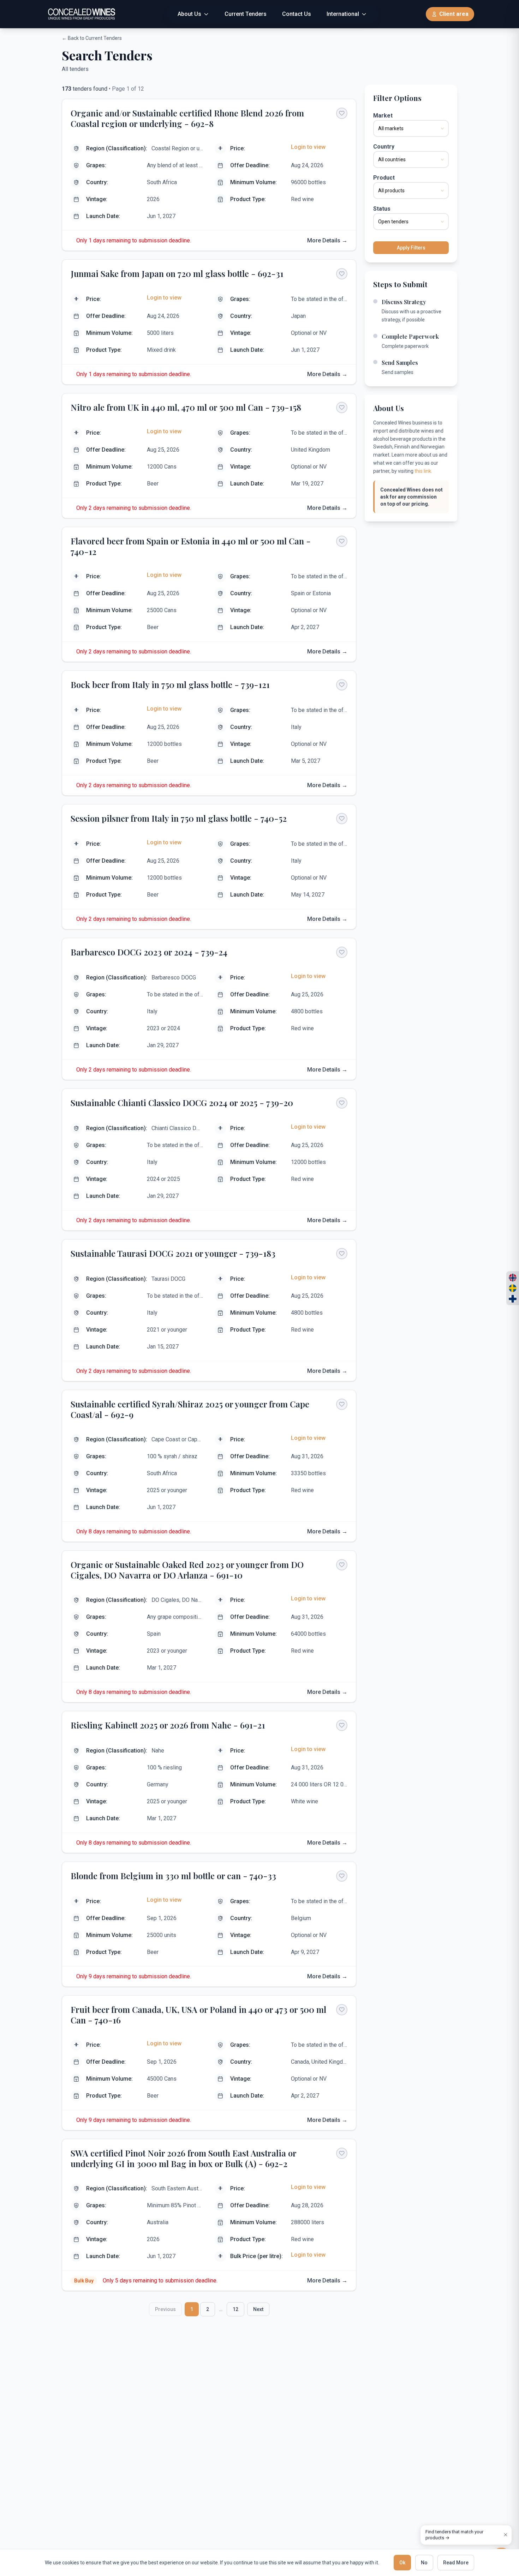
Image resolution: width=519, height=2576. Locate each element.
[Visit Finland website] (513, 1299)
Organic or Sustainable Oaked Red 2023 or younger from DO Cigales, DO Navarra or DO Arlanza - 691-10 (187, 1570)
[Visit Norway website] (513, 1278)
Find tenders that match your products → (454, 2535)
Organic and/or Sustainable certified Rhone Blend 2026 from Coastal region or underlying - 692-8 (187, 118)
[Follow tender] (342, 113)
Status (382, 209)
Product (384, 178)
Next (258, 2309)
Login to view (308, 147)
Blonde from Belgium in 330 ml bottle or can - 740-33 (173, 1876)
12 (235, 2309)
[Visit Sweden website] (513, 1288)
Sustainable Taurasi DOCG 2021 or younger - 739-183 (173, 1253)
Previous (165, 2309)
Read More (456, 2563)
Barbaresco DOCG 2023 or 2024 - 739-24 (149, 952)
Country (384, 147)
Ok (402, 2563)
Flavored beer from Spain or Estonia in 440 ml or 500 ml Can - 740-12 (191, 546)
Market (383, 116)
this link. (423, 471)
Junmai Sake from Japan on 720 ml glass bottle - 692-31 (177, 273)
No (424, 2563)
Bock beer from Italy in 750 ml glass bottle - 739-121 (170, 684)
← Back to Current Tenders (92, 38)
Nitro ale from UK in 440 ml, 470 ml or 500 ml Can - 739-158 (186, 407)
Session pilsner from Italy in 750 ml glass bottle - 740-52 (179, 818)
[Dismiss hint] (506, 2535)
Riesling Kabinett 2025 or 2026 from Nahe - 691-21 (168, 1725)
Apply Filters (411, 248)
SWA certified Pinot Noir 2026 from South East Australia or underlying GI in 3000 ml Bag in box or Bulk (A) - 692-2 (183, 2158)
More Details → (327, 240)
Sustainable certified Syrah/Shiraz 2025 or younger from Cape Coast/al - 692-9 (190, 1409)
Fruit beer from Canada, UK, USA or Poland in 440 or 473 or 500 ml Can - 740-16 (198, 2015)
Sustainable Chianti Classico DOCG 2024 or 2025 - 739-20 (182, 1103)
